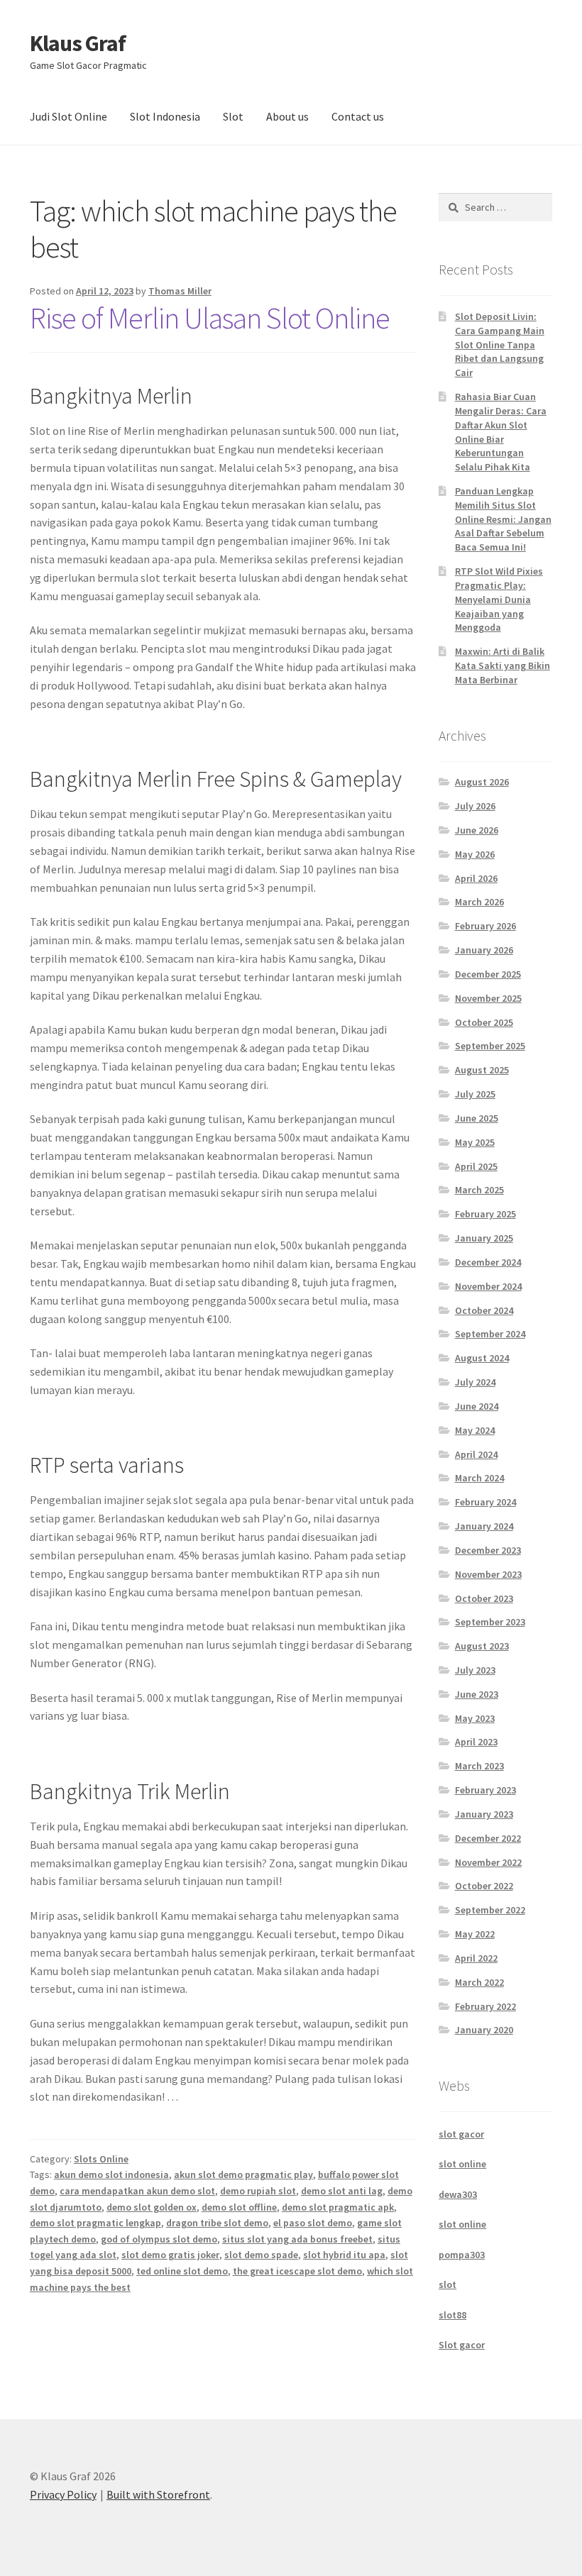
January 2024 (484, 1526)
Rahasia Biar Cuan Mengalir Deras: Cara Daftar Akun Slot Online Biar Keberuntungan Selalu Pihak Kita (501, 432)
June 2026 (477, 830)
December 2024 (488, 1262)
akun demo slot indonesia (111, 2174)
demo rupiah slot (258, 2191)
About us (287, 116)
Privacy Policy (63, 2494)
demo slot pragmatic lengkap (95, 2223)
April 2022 (476, 1958)
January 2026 (484, 950)
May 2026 (475, 854)
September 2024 (490, 1334)
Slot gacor (462, 2345)
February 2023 (485, 1790)
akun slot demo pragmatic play (243, 2174)
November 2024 (488, 1286)
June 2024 (477, 1406)
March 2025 (479, 1190)
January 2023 (484, 1814)
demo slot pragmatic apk (338, 2207)
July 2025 (475, 1094)
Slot (233, 116)
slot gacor (461, 2134)
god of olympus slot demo (159, 2239)
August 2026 (482, 782)
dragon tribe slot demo (217, 2223)
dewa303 (458, 2194)
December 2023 (488, 1550)
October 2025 (484, 1022)
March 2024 (479, 1478)
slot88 (452, 2315)
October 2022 (484, 1886)
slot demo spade (261, 2255)
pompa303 (462, 2255)
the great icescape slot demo (297, 2271)
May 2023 (475, 1718)
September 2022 (490, 1910)
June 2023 (477, 1694)
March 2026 (479, 902)
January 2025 (484, 1238)
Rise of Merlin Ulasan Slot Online (210, 318)
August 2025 (482, 1070)
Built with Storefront (158, 2494)
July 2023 (475, 1670)
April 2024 (476, 1454)
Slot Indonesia (165, 116)
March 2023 (479, 1766)
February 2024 (485, 1502)
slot (448, 2284)
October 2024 (484, 1310)
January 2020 (484, 2030)
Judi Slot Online (68, 116)
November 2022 (488, 1862)
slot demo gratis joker (170, 2255)
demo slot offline (239, 2207)
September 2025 (490, 1046)
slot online (462, 2164)
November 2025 (488, 998)
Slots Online (101, 2159)
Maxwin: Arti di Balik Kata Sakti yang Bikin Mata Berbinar (503, 665)
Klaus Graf (78, 43)
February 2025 (485, 1214)
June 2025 (477, 1118)
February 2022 (485, 2006)
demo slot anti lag (342, 2191)
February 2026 (485, 926)
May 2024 (475, 1430)
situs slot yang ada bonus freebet (297, 2239)
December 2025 (488, 974)
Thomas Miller (180, 291)
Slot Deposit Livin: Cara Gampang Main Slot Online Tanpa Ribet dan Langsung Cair (500, 344)
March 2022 (479, 1982)
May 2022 (475, 1934)
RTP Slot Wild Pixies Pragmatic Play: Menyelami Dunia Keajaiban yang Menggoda (499, 599)
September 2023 (490, 1622)
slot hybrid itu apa (344, 2255)
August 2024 (482, 1358)
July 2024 (475, 1382)
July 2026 (475, 806)
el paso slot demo (313, 2223)
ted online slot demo (182, 2271)
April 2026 (476, 878)
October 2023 (484, 1598)
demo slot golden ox (152, 2207)
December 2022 (488, 1838)
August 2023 (482, 1646)
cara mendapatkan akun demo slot (137, 2191)
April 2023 (476, 1742)
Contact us (358, 116)
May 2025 (475, 1142)
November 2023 (488, 1574)
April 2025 (476, 1166)
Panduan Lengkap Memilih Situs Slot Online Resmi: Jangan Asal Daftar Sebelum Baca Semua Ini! (503, 519)
